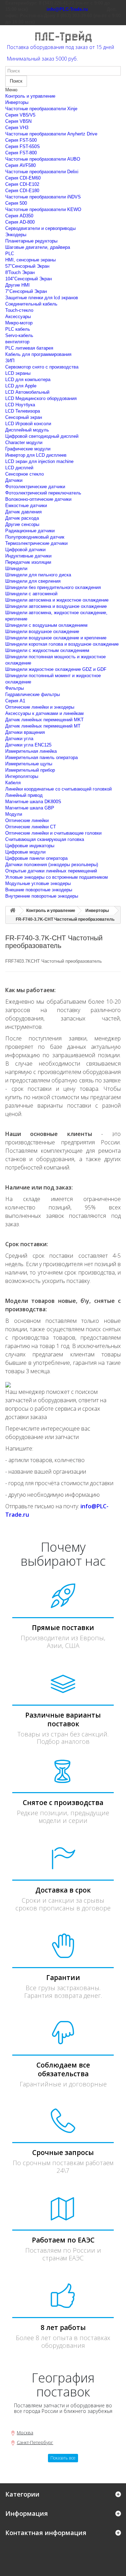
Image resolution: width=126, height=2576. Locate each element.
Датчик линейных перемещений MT (43, 726)
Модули (14, 814)
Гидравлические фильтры (33, 694)
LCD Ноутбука (20, 405)
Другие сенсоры (22, 524)
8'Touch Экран (20, 272)
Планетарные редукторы (31, 241)
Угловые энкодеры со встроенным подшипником (57, 877)
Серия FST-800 (21, 153)
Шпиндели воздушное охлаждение (42, 631)
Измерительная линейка (31, 751)
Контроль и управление (30, 96)
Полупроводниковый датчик (35, 537)
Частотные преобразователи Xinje (41, 109)
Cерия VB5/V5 (20, 115)
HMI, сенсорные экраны (30, 260)
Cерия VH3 (17, 128)
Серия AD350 (19, 216)
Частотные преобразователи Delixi (42, 172)
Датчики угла (19, 739)
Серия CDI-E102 (22, 184)
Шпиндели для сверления (33, 581)
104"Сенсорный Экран (29, 279)
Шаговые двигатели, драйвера (38, 247)
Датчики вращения (25, 732)
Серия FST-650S (23, 146)
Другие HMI (17, 285)
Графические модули (28, 449)
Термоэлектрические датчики (36, 543)
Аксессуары (18, 317)
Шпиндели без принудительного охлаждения (53, 587)
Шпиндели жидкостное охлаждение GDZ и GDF (56, 669)
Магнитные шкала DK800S (33, 802)
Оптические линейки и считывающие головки (53, 833)
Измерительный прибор (30, 770)
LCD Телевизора (23, 411)
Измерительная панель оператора (41, 757)
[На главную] (13, 911)
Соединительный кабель (31, 304)
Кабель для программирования (38, 354)
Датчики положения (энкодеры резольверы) (52, 865)
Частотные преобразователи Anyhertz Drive (51, 134)
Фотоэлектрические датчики (35, 487)
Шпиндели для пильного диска (38, 575)
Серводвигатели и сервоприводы (40, 228)
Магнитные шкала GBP (30, 808)
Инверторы (17, 102)
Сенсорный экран (24, 417)
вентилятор (17, 342)
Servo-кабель (19, 335)
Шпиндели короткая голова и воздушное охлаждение (62, 644)
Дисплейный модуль (27, 430)
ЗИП (10, 361)
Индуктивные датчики (28, 556)
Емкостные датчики (26, 506)
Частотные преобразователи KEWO (43, 209)
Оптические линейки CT (31, 827)
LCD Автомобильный (27, 392)
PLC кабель (18, 329)
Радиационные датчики (30, 531)
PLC (10, 254)
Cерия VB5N (18, 121)
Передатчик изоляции (28, 562)
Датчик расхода (22, 518)
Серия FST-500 (21, 140)
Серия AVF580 (20, 165)
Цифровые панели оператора (36, 858)
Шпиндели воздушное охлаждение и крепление (56, 638)
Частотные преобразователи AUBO (43, 159)
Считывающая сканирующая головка (45, 839)
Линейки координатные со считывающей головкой (58, 789)
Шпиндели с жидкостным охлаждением (47, 650)
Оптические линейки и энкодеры (40, 707)
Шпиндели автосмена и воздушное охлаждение (56, 606)
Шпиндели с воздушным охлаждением (46, 625)
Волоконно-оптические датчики (38, 499)
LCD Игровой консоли (28, 424)
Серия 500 (16, 203)
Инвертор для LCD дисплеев (36, 455)
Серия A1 (15, 701)
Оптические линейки (27, 820)
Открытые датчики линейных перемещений (51, 871)
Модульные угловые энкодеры (38, 883)
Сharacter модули (24, 443)
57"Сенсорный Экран (27, 266)
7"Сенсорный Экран (26, 291)
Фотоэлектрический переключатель (43, 493)
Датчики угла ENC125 (28, 745)
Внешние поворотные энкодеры (39, 890)
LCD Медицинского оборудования (41, 398)
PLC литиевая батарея (29, 348)
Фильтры (15, 688)
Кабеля (13, 783)
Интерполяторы (22, 776)
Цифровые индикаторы (30, 846)
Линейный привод (24, 795)
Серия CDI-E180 (22, 191)
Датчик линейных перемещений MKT (44, 720)
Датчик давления (23, 512)
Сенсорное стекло (24, 474)
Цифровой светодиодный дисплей (42, 436)
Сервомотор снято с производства (42, 367)
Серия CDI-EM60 (23, 178)
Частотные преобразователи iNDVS (43, 197)
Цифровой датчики (25, 550)
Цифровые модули (25, 852)
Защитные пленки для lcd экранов (42, 298)
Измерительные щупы (29, 764)
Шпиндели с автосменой (31, 594)
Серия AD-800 (20, 222)
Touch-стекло (19, 310)
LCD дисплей (19, 468)
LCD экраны (18, 373)
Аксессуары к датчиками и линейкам (44, 713)
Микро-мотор (19, 323)
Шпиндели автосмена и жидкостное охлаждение (57, 600)
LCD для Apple (21, 386)
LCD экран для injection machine (39, 461)
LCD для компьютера (28, 380)
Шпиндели (16, 568)
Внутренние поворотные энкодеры (42, 896)
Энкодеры (16, 235)
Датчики (14, 480)
